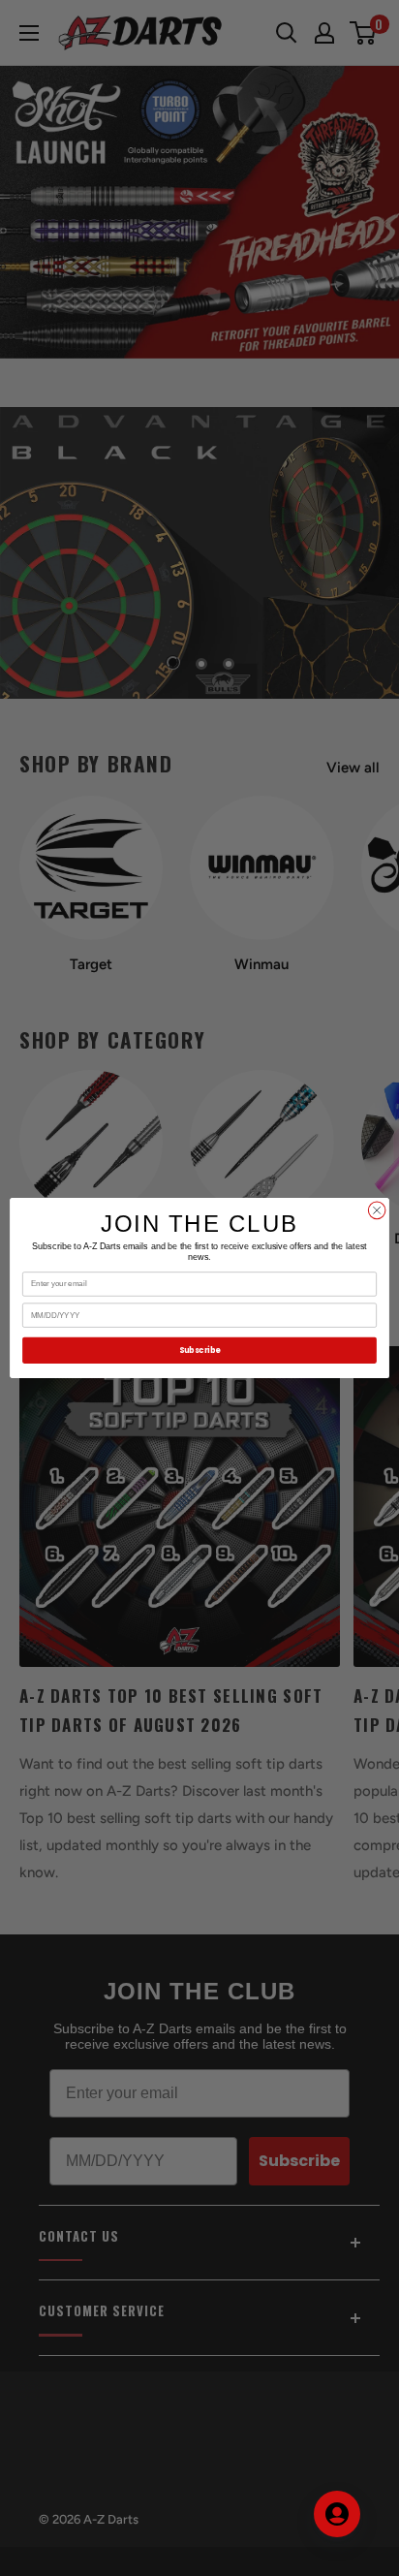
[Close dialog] (377, 1210)
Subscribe (199, 1350)
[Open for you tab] (337, 2514)
